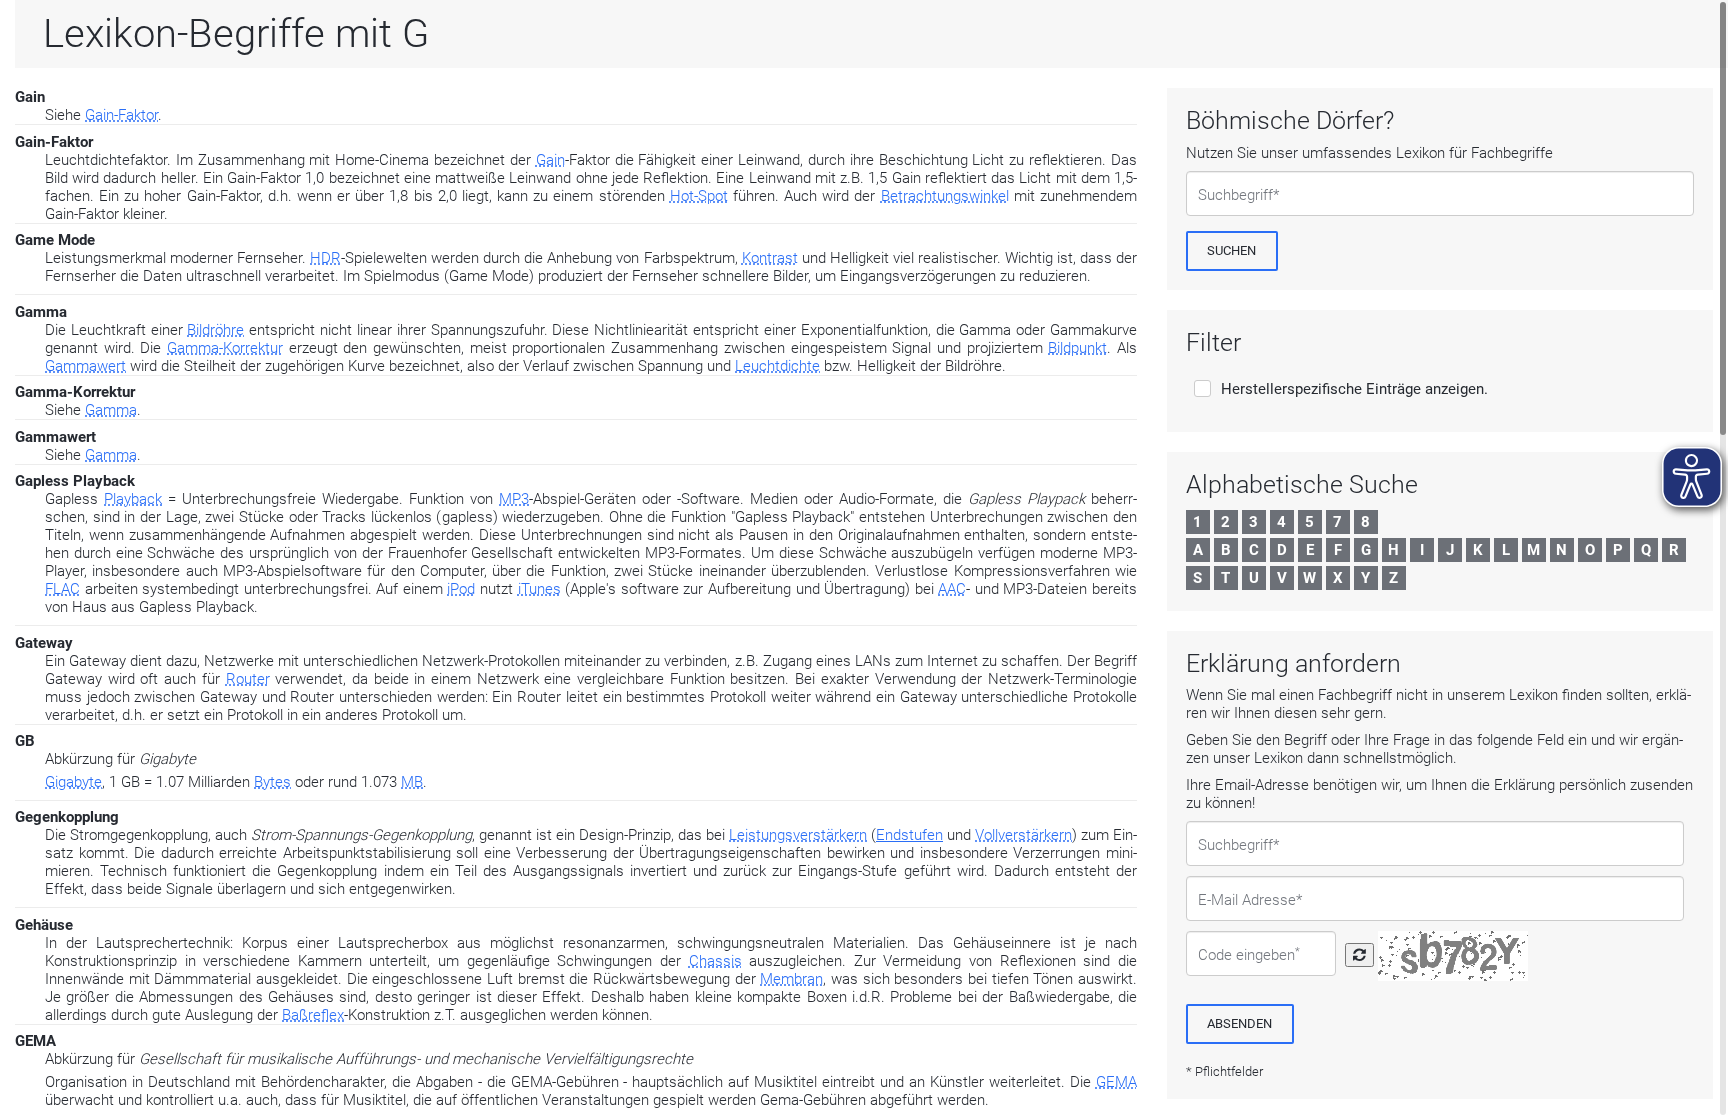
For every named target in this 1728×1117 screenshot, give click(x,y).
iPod (461, 589)
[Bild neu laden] (1359, 955)
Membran (791, 979)
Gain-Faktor (121, 115)
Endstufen (909, 835)
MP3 (514, 499)
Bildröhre (215, 330)
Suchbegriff (1235, 195)
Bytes (272, 782)
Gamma (111, 410)
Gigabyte (73, 782)
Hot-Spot (699, 196)
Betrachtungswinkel (945, 196)
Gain (550, 160)
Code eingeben (1249, 955)
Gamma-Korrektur (225, 348)
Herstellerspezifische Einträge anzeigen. (1354, 389)
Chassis (715, 961)
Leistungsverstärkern (798, 835)
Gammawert (85, 366)
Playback (133, 499)
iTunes (539, 589)
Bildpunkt (1077, 348)
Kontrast (770, 258)
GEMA (1116, 1082)
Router (248, 679)
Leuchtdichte (777, 366)
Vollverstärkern (1023, 835)
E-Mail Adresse (1247, 900)
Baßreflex (313, 1015)
